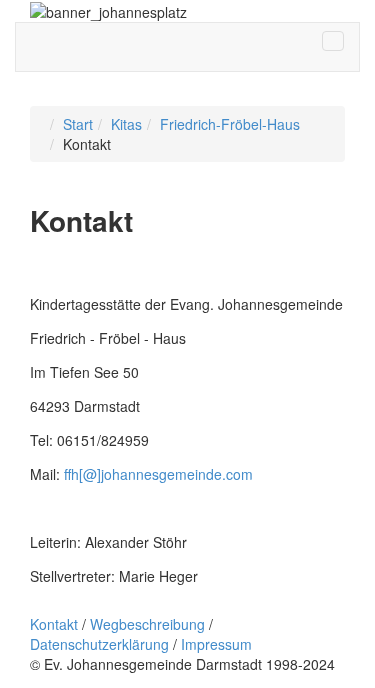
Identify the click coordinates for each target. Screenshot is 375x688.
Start (78, 124)
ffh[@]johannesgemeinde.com (158, 474)
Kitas (126, 124)
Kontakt (54, 624)
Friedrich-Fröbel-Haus (230, 124)
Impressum (216, 644)
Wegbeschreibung (147, 624)
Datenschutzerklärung (99, 644)
